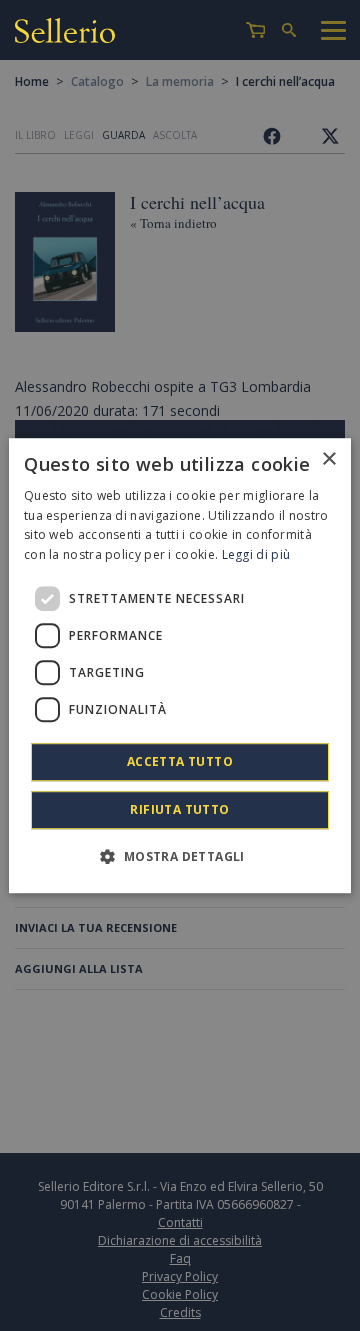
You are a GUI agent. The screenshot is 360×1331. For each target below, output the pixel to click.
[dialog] (180, 666)
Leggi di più (256, 554)
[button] (179, 856)
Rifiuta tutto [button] (179, 809)
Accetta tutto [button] (180, 761)
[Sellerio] (65, 33)
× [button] (328, 459)
